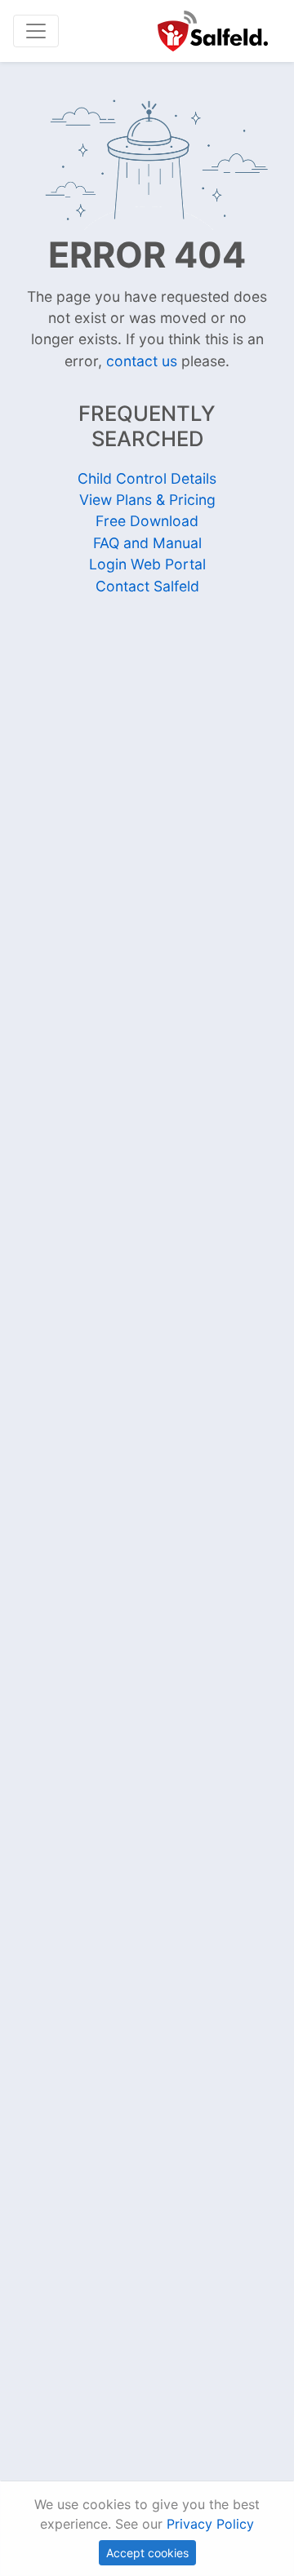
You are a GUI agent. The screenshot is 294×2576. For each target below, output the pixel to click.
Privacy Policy (210, 2524)
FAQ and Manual (147, 543)
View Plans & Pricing (147, 500)
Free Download (147, 521)
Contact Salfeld (147, 586)
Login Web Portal (147, 564)
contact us (142, 361)
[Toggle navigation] (36, 31)
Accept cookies (147, 2553)
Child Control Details (147, 478)
